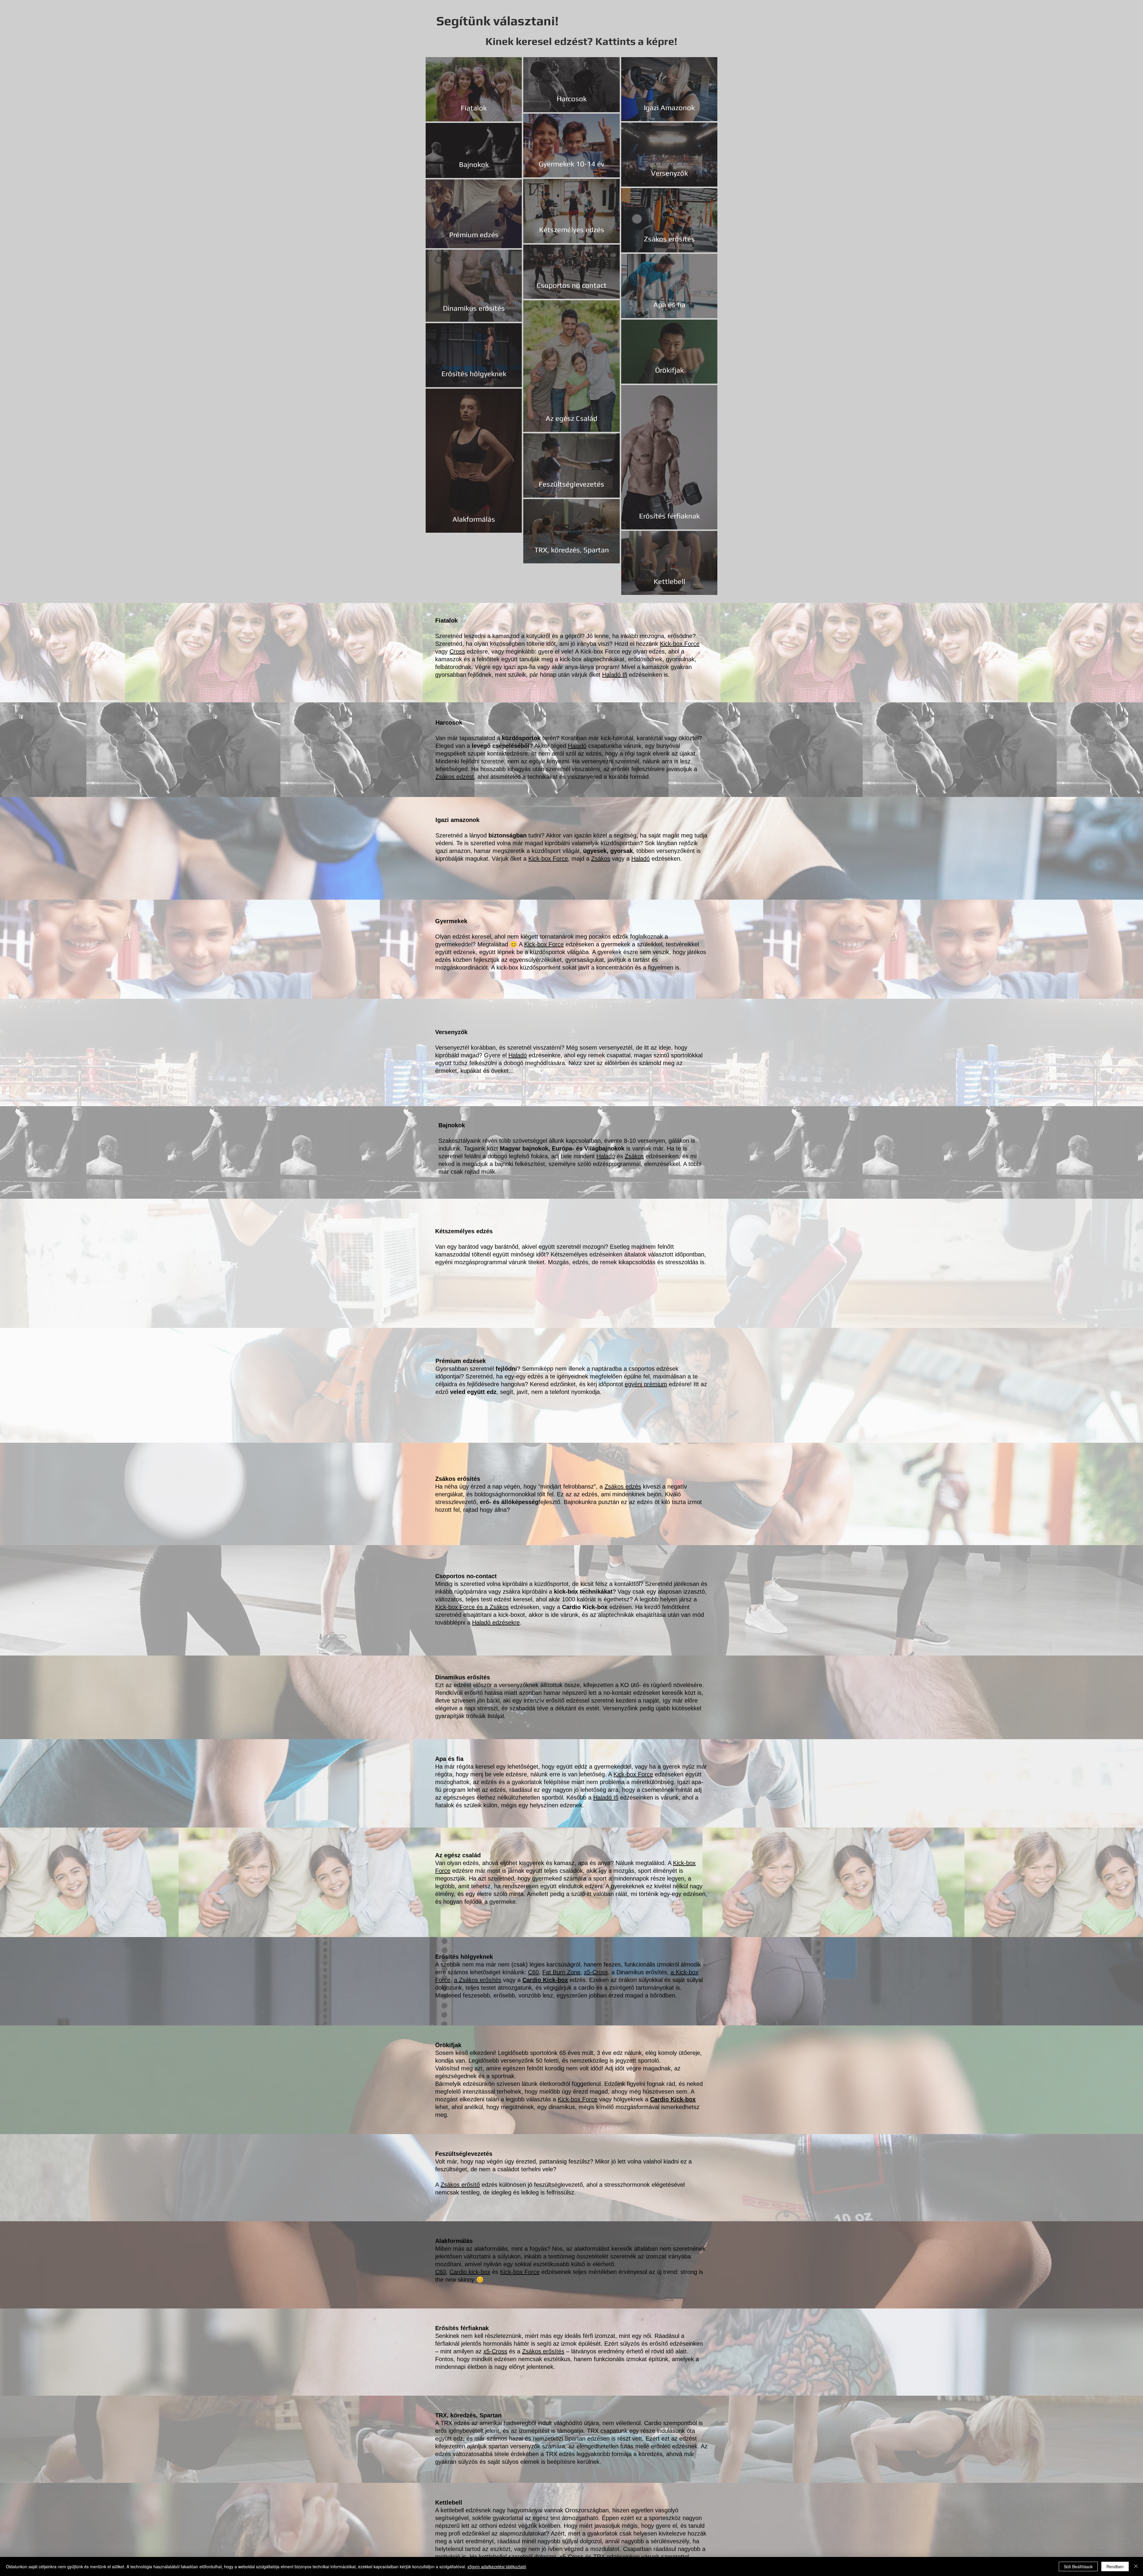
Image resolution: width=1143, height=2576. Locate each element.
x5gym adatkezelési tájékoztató (497, 2566)
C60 (533, 1972)
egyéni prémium (646, 1384)
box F (634, 1774)
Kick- (620, 1774)
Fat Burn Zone (561, 1972)
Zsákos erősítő (460, 2185)
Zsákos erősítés (543, 2351)
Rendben (1115, 2566)
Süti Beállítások (1078, 2566)
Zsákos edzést (455, 777)
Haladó (577, 746)
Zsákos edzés (623, 1486)
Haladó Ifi (615, 675)
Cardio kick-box (470, 2272)
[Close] (1136, 2566)
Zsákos (601, 859)
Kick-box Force (680, 644)
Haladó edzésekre (496, 1622)
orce (647, 1774)
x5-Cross (596, 1972)
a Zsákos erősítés (478, 1980)
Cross (457, 651)
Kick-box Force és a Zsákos (472, 1607)
